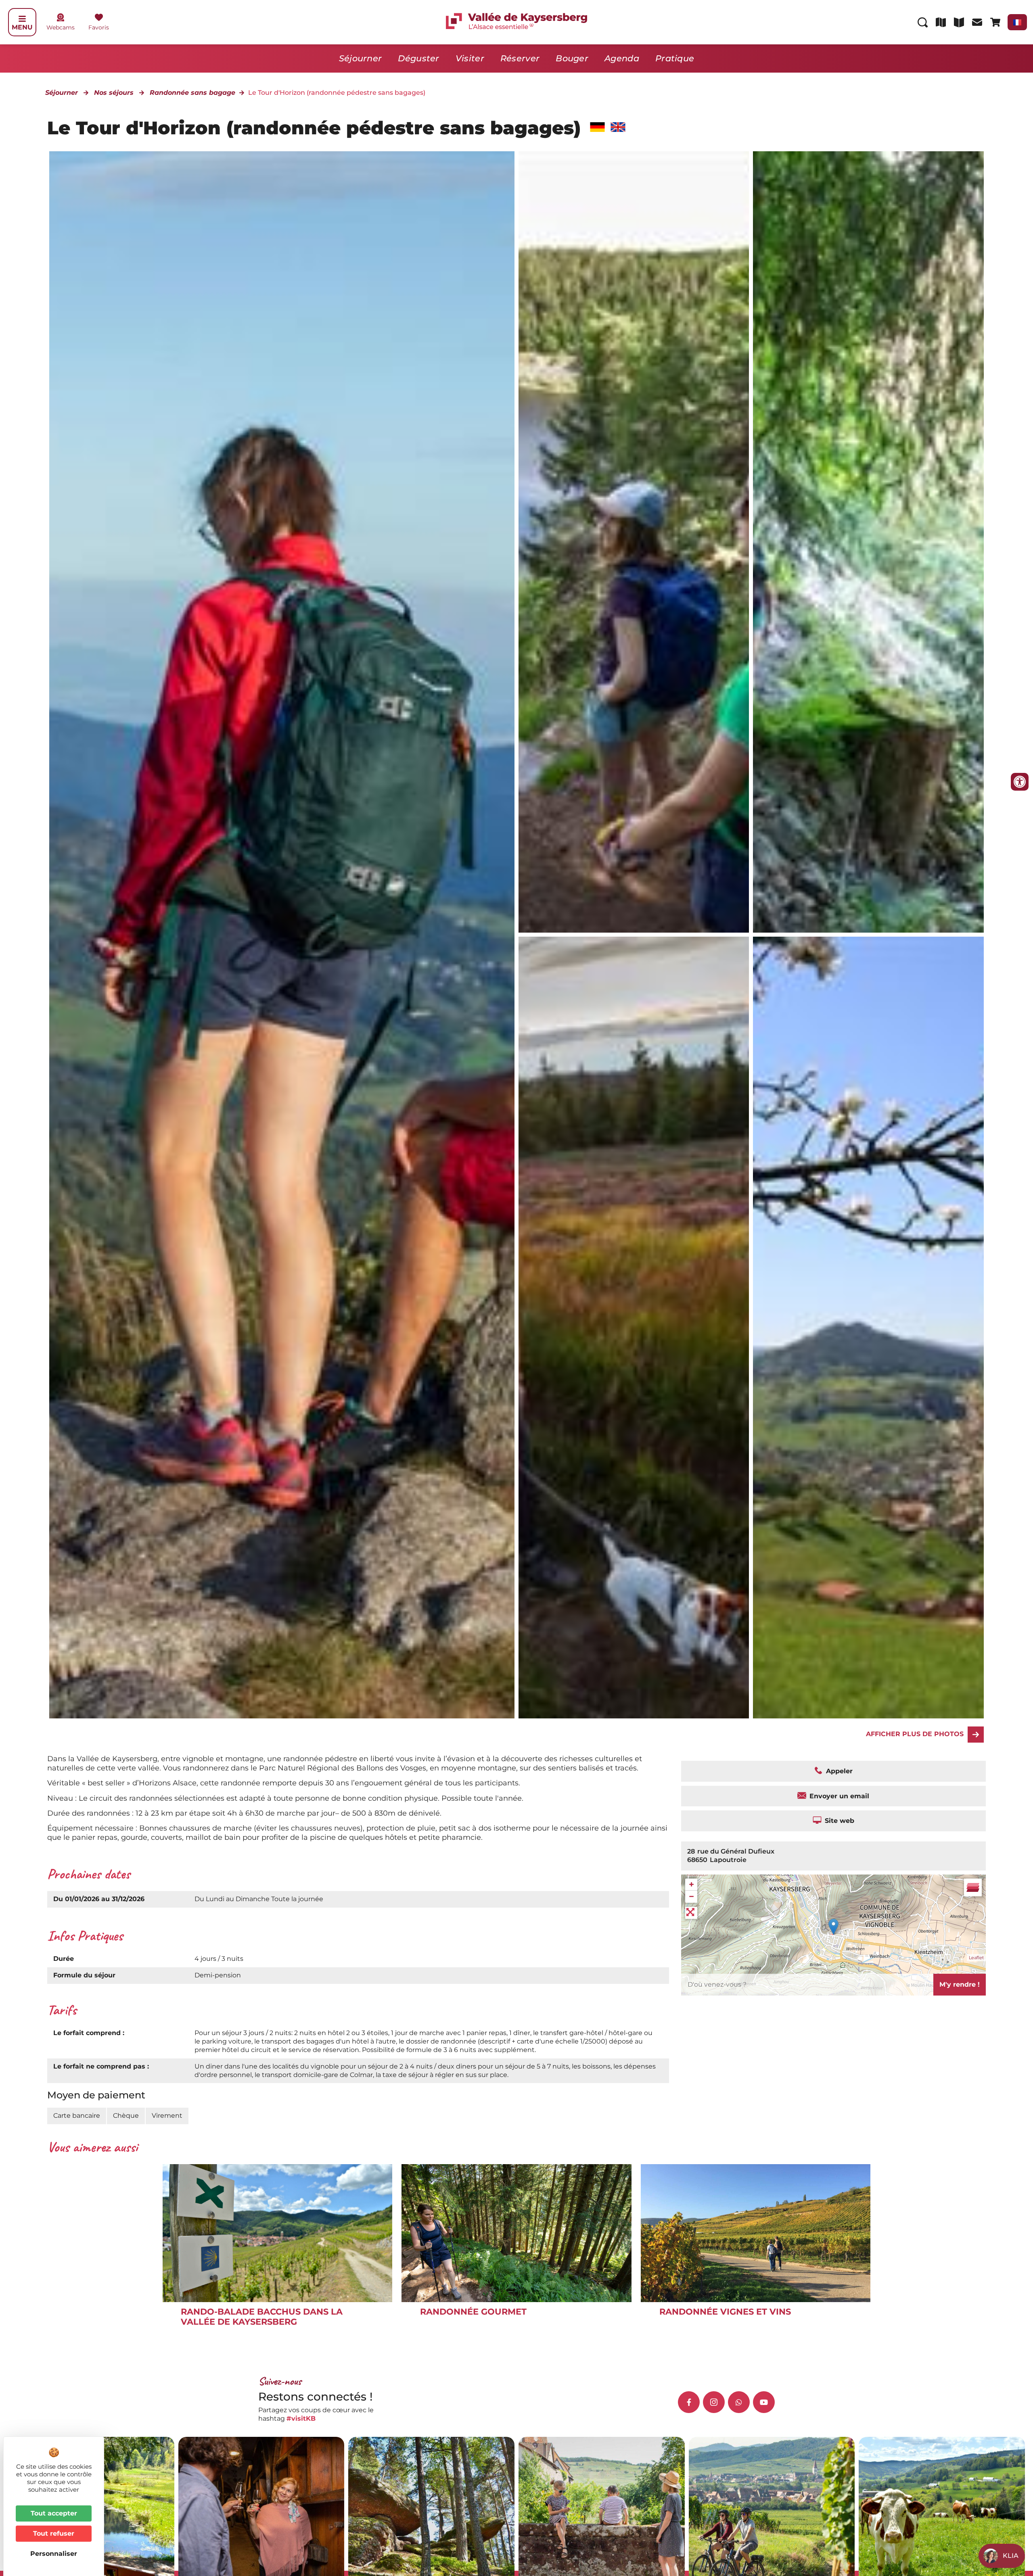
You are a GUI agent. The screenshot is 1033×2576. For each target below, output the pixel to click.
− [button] (691, 1897)
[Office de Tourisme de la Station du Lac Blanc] (634, 542)
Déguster (418, 58)
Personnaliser (54, 2554)
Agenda (622, 58)
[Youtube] (764, 2402)
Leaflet (976, 1958)
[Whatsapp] (739, 2402)
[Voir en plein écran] (691, 1913)
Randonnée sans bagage (192, 93)
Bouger (572, 58)
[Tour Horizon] (868, 1328)
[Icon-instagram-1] (714, 2402)
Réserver (520, 58)
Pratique (675, 58)
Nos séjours (114, 93)
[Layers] (973, 1887)
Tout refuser (54, 2533)
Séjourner (361, 58)
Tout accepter (54, 2513)
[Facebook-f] (689, 2402)
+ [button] (691, 1884)
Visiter (470, 58)
